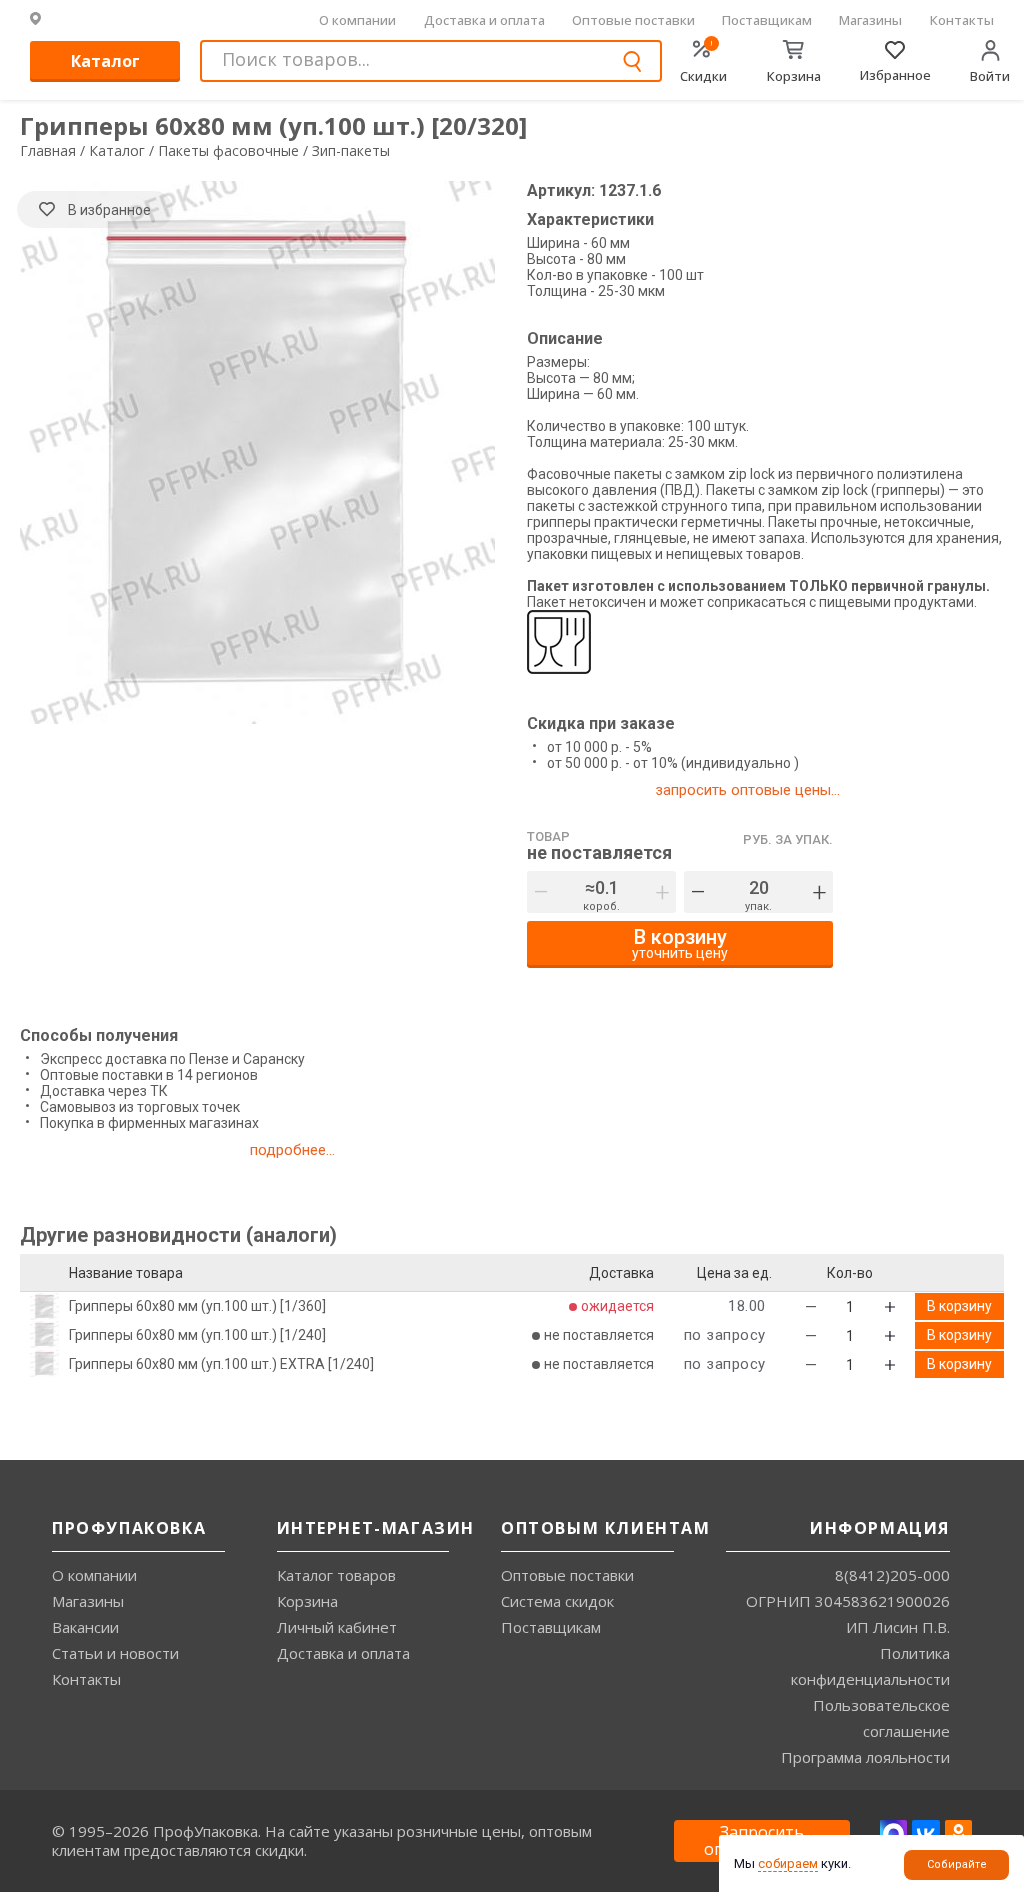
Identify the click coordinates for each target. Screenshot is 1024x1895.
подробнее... (292, 1150)
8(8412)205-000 (892, 1575)
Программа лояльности (865, 1757)
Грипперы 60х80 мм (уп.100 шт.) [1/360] (197, 1306)
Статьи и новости (115, 1653)
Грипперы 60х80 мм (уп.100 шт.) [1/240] (197, 1335)
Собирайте (957, 1864)
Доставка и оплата (484, 20)
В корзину (959, 1306)
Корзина (307, 1601)
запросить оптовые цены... (747, 790)
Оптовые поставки (633, 20)
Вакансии (85, 1627)
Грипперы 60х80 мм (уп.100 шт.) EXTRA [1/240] (221, 1364)
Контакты (962, 20)
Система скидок (557, 1601)
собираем (788, 1863)
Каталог (105, 61)
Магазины (870, 20)
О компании (357, 20)
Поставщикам (767, 20)
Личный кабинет (337, 1627)
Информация (880, 1528)
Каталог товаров (336, 1575)
